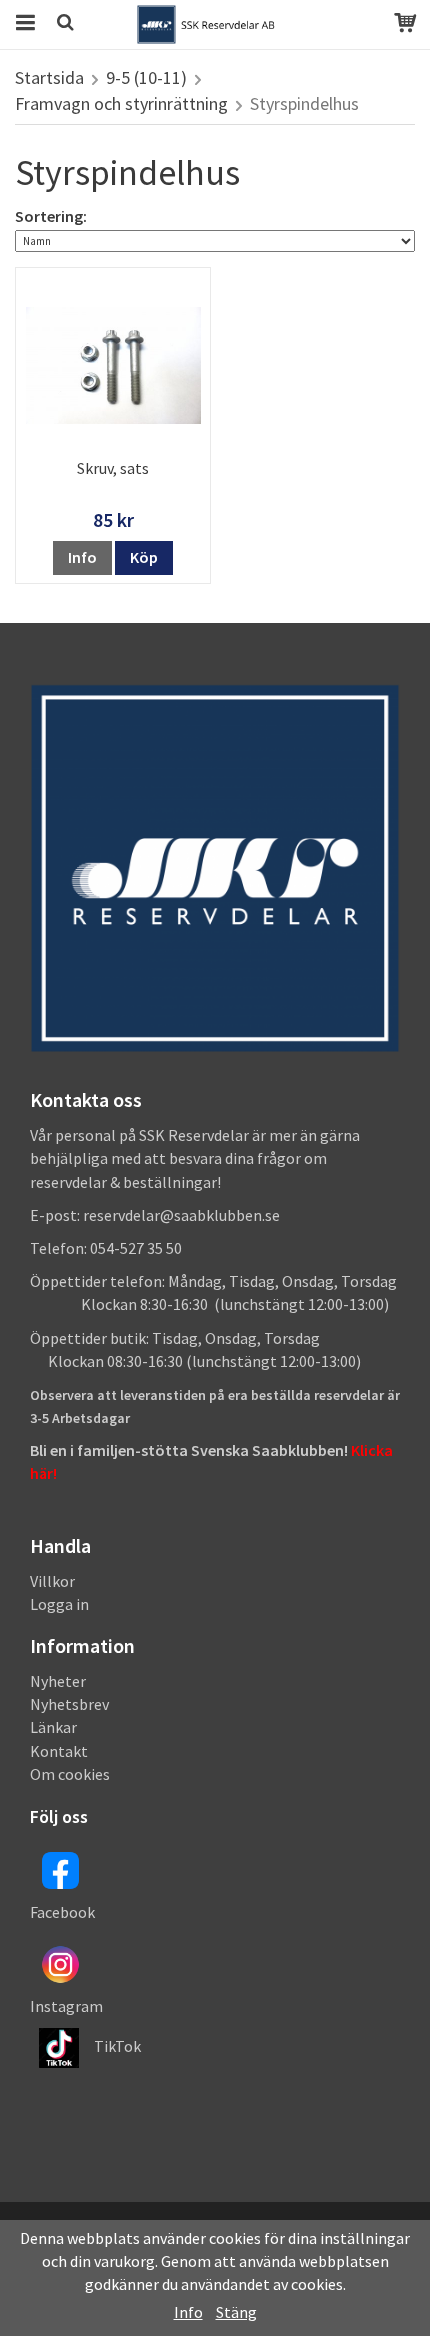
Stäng (236, 2312)
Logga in (59, 1604)
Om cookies (70, 1774)
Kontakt (59, 1751)
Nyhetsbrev (69, 1704)
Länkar (53, 1727)
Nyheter (58, 1681)
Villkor (52, 1581)
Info (82, 557)
